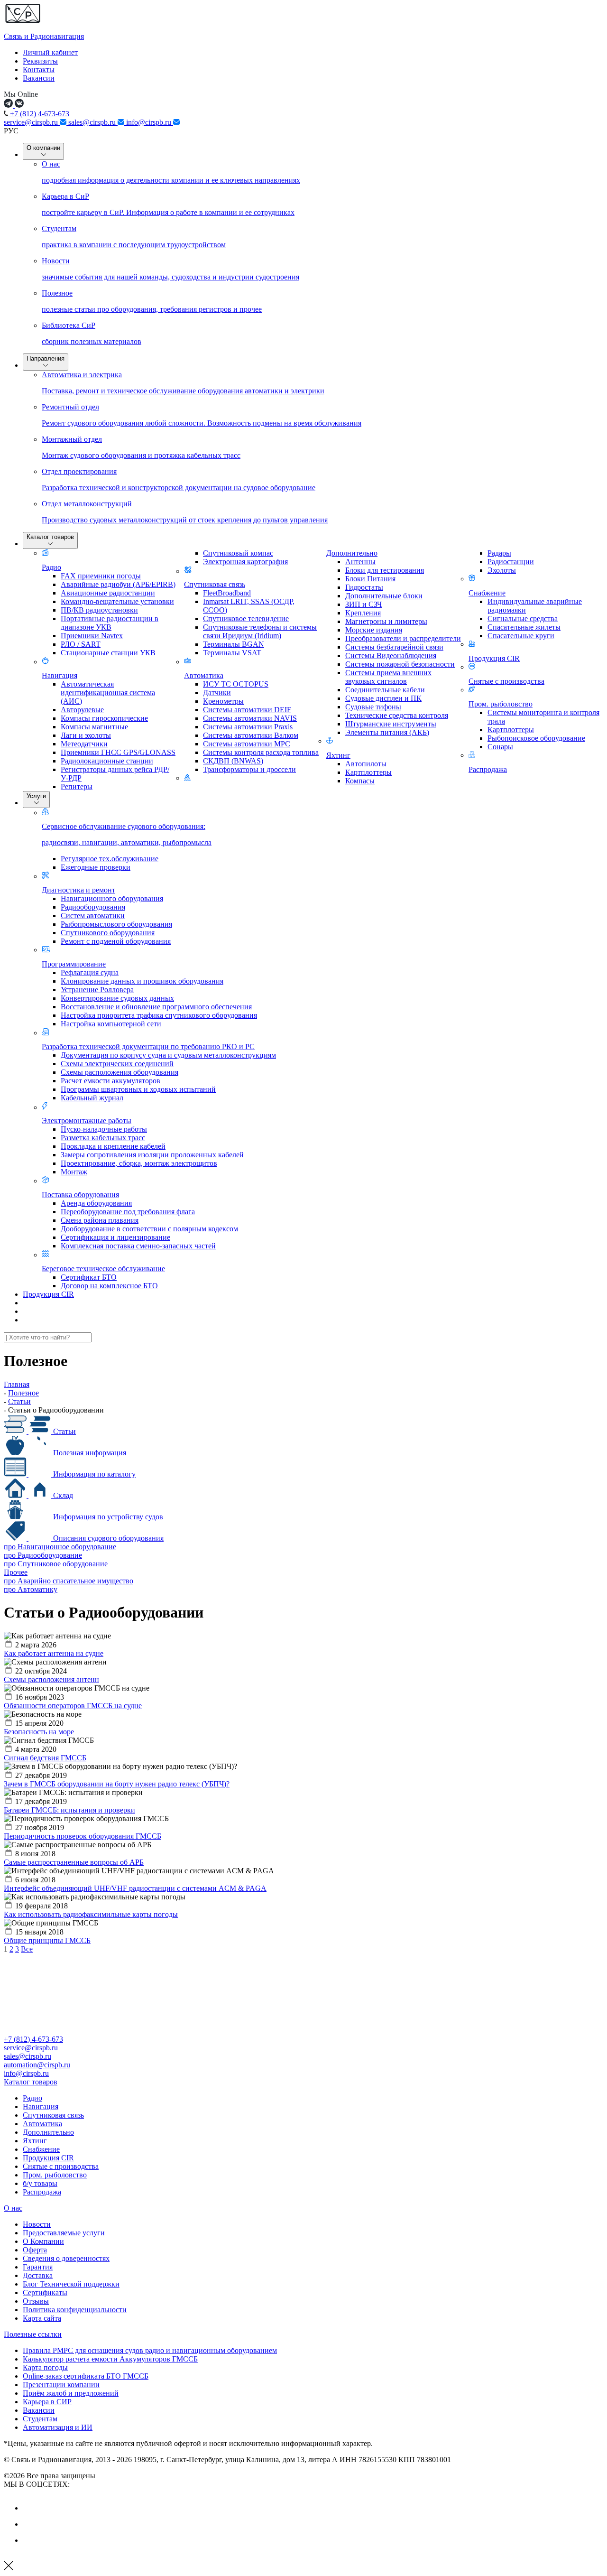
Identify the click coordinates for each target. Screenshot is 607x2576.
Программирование (74, 964)
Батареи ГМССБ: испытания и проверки (69, 1810)
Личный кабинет (50, 52)
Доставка (38, 2275)
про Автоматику (31, 1589)
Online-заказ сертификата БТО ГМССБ (86, 2376)
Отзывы (36, 2301)
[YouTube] (30, 2524)
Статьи (64, 1431)
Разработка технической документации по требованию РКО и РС (148, 1046)
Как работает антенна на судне (54, 1653)
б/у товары (40, 2183)
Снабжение (487, 593)
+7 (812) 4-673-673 (39, 114)
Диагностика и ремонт (78, 890)
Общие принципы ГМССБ (47, 1940)
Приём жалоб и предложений (71, 2393)
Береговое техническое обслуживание (103, 1269)
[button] (303, 2082)
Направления (46, 358)
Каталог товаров (50, 537)
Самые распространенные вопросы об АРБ (74, 1862)
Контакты (39, 70)
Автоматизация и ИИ (58, 2427)
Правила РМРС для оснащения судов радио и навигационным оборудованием (150, 2350)
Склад (62, 1495)
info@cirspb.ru (150, 122)
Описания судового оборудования (107, 1538)
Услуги (36, 796)
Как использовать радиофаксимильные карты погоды (91, 1914)
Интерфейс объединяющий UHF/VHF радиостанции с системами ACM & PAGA (135, 1888)
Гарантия (38, 2267)
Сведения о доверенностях (66, 2258)
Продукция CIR (494, 658)
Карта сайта (42, 2318)
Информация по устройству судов (107, 1517)
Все (27, 1949)
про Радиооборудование (43, 1555)
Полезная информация (89, 1453)
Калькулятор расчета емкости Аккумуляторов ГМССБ (110, 2359)
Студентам (40, 2419)
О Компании (43, 2241)
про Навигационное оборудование (60, 1547)
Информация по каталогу (93, 1474)
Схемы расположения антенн (51, 1679)
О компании (43, 148)
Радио (51, 567)
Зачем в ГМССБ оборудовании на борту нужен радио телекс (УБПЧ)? (117, 1784)
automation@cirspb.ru (37, 2065)
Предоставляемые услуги (64, 2233)
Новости (37, 2224)
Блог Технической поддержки (71, 2284)
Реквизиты (40, 61)
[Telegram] (30, 2540)
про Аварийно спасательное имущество (69, 1581)
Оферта (35, 2250)
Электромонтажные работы (87, 1121)
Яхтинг (338, 755)
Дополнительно (352, 553)
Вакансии (39, 78)
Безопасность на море (39, 1732)
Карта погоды (45, 2367)
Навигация (60, 675)
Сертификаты (45, 2292)
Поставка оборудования (80, 1195)
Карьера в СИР (47, 2402)
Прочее (16, 1572)
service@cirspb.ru (32, 122)
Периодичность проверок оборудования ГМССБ (83, 1836)
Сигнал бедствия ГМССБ (45, 1758)
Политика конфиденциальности (75, 2310)
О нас (13, 2208)
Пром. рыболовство (501, 704)
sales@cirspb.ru (93, 122)
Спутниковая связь (215, 584)
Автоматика (204, 675)
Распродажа (488, 769)
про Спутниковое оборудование (56, 1564)
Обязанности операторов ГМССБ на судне (73, 1706)
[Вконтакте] (30, 2508)
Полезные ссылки (33, 2334)
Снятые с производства (506, 681)
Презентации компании (61, 2385)
